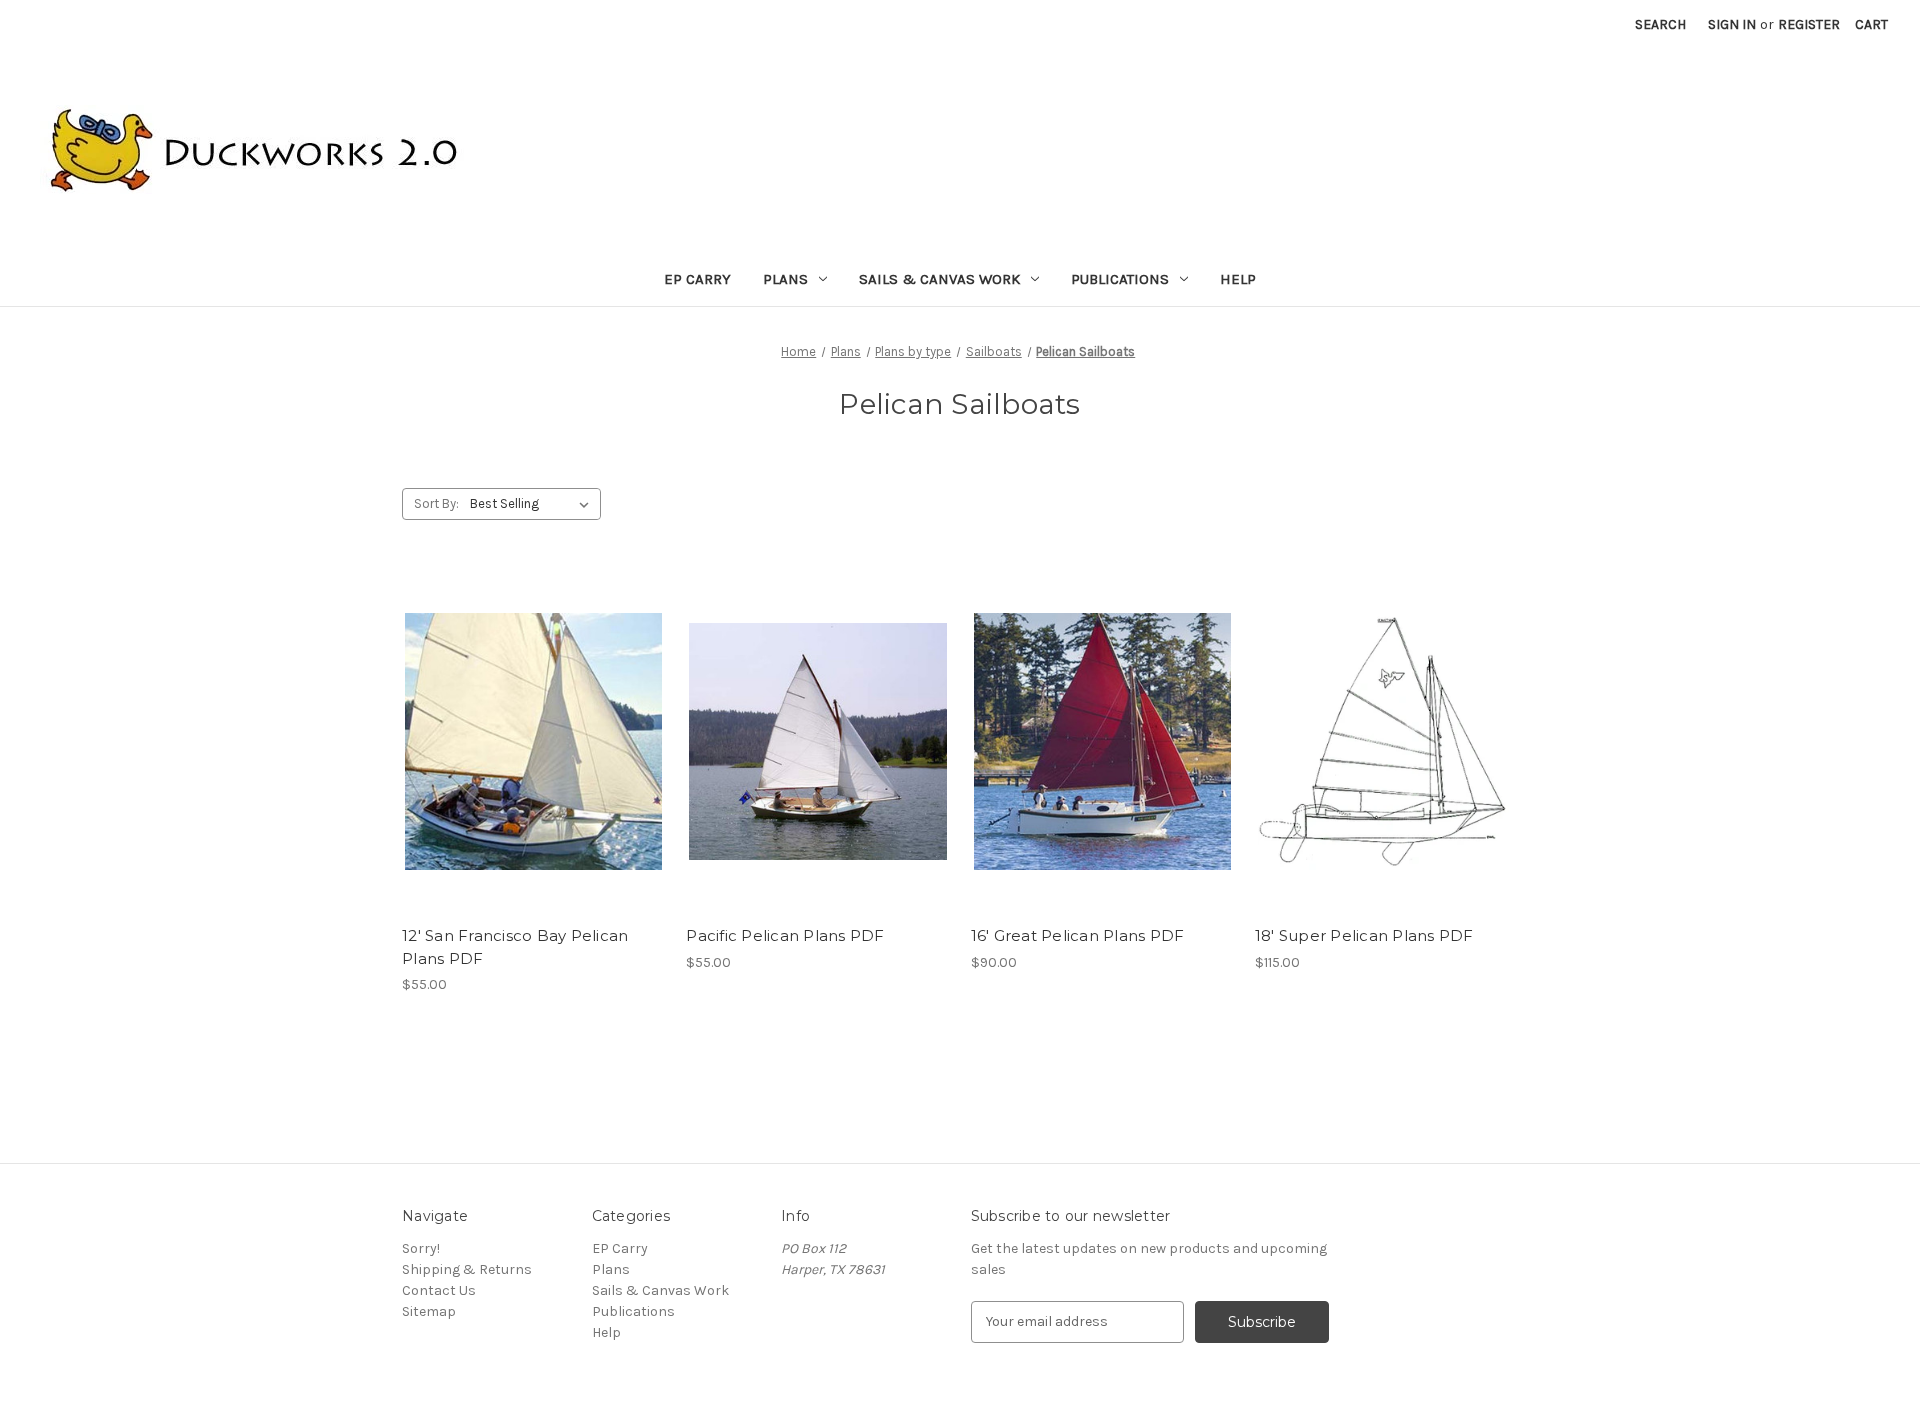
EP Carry (697, 279)
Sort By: (436, 503)
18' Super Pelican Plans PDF (1364, 935)
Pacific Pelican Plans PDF (785, 935)
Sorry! (421, 1248)
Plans (785, 279)
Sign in (1732, 24)
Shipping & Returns (467, 1269)
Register (1809, 24)
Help (1238, 279)
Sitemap (429, 1311)
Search (1660, 24)
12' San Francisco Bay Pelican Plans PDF (515, 947)
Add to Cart (533, 742)
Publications (1120, 279)
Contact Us (439, 1290)
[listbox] (533, 504)
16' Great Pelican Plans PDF (1078, 935)
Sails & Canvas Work (939, 279)
